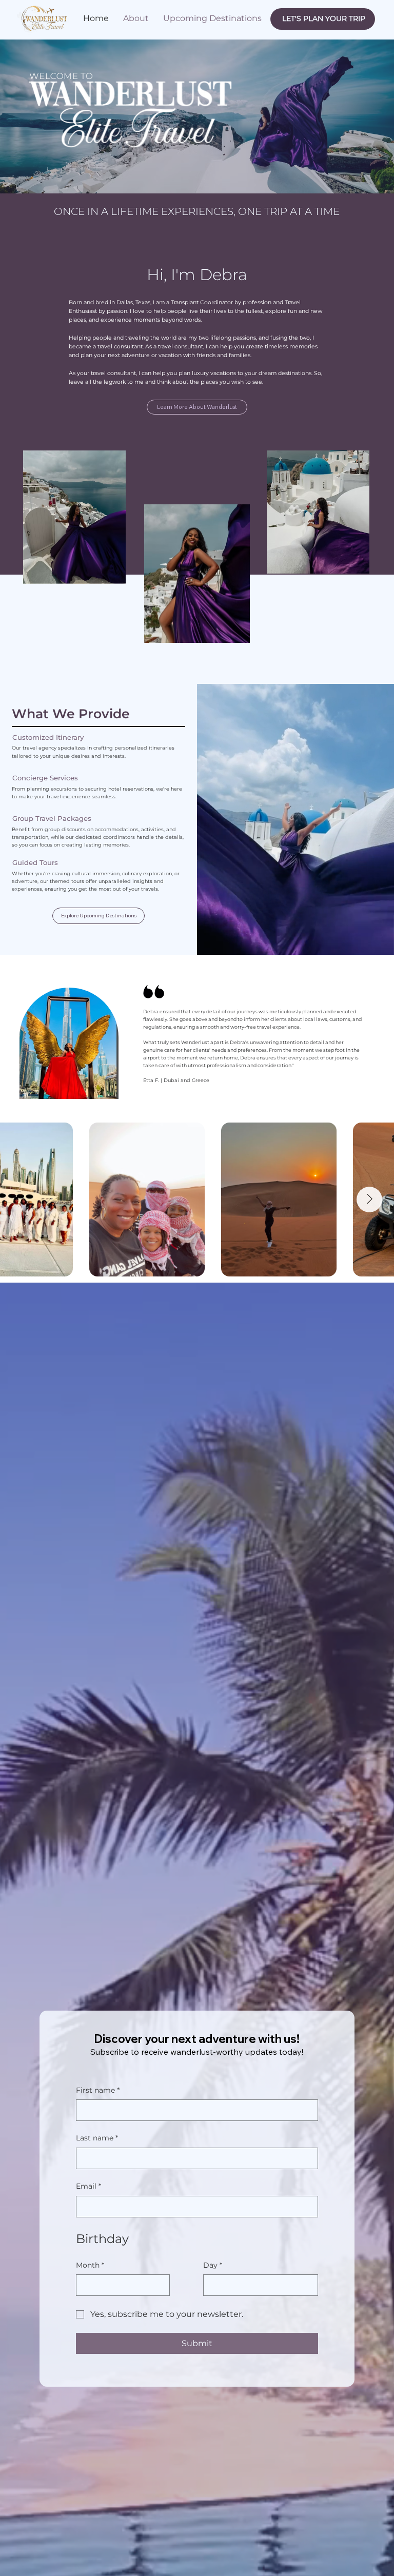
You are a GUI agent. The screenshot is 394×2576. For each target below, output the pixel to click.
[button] (320, 15)
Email (89, 178)
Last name (97, 138)
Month (91, 241)
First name (98, 99)
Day (216, 241)
